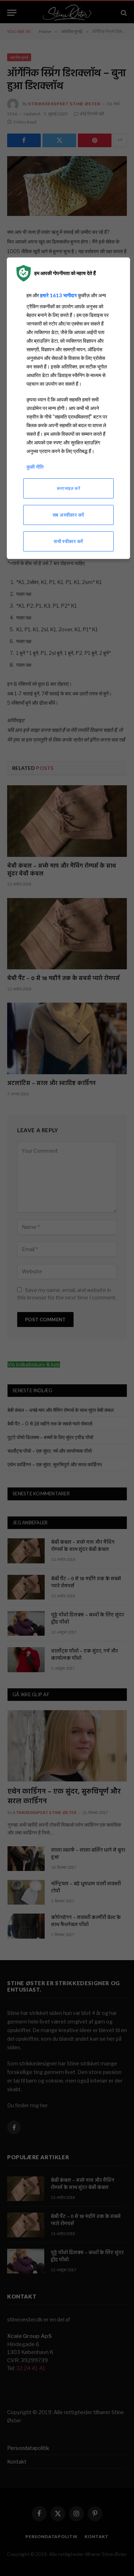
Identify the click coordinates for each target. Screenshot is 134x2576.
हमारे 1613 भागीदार (58, 295)
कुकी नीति (35, 467)
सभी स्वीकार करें (68, 541)
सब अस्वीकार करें (68, 515)
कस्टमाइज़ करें (68, 488)
